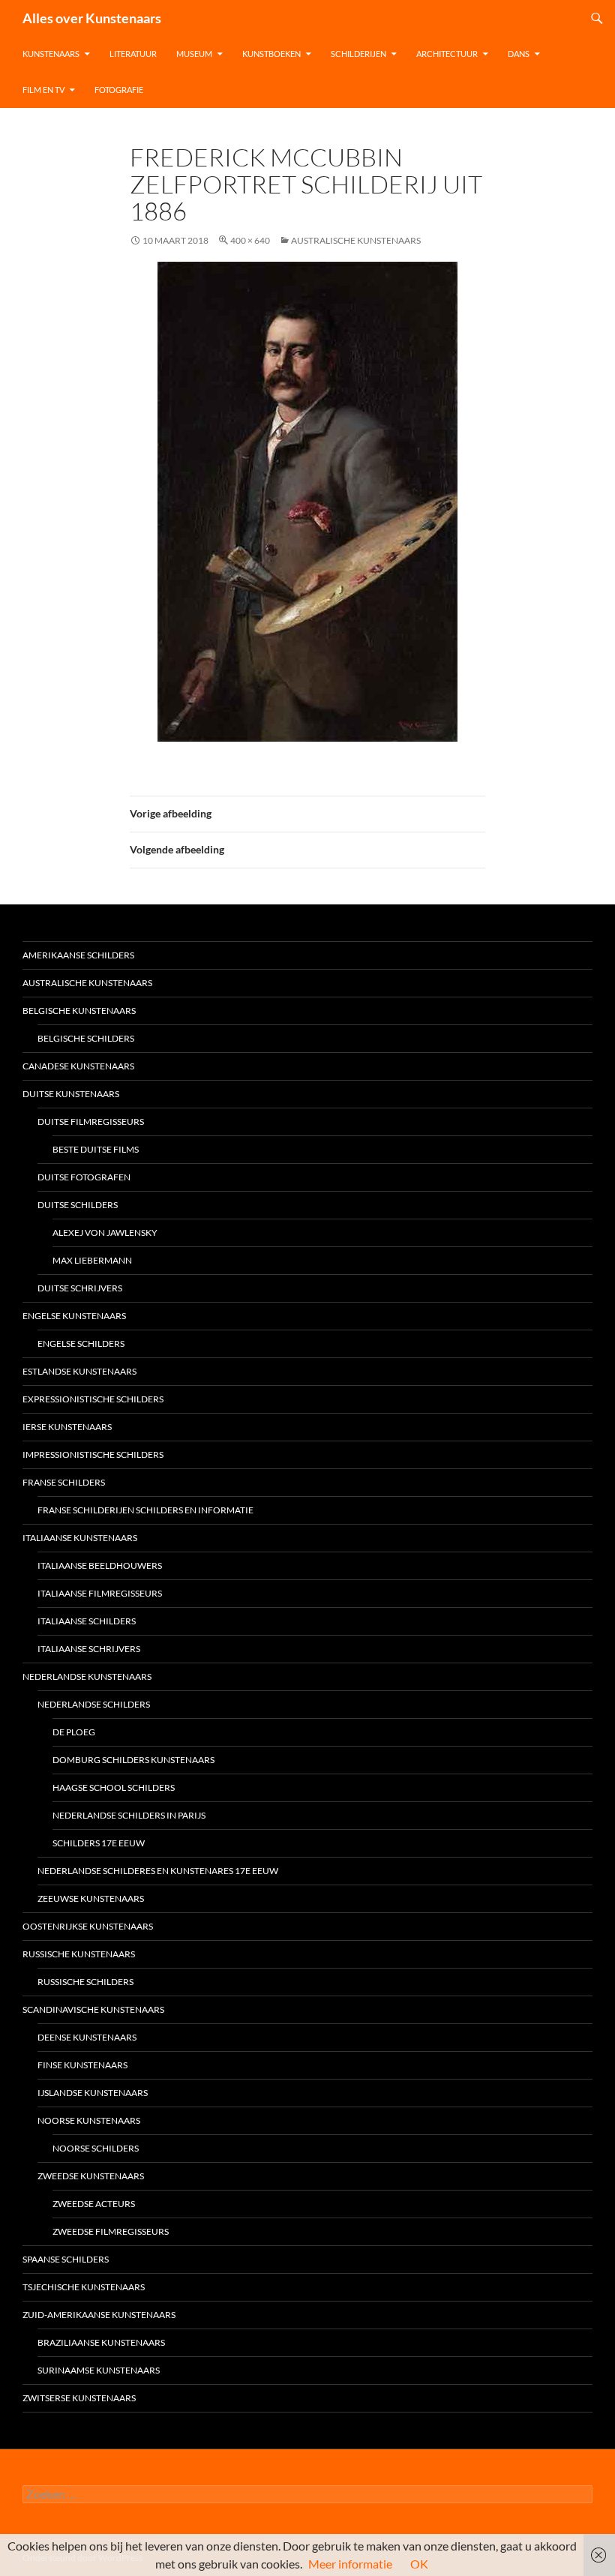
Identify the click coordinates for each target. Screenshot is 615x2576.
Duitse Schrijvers (80, 1288)
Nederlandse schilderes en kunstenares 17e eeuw (158, 1871)
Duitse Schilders (78, 1205)
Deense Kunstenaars (87, 2037)
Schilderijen (358, 54)
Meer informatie (350, 2564)
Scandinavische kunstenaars (93, 2009)
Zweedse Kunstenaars (91, 2176)
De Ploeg (74, 1732)
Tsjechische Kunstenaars (84, 2287)
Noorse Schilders (96, 2148)
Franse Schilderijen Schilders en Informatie (145, 1510)
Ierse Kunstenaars (67, 1427)
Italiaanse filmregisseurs (100, 1593)
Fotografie (119, 90)
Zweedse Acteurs (94, 2204)
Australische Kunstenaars (356, 240)
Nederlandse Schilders (94, 1704)
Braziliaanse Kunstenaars (101, 2342)
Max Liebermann (92, 1260)
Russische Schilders (85, 1982)
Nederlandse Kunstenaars (87, 1676)
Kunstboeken (271, 54)
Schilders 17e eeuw (99, 1843)
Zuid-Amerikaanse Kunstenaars (99, 2315)
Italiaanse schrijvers (89, 1649)
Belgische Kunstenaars (79, 1011)
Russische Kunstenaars (79, 1954)
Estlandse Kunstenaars (79, 1371)
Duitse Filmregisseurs (91, 1122)
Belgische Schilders (86, 1038)
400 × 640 (250, 240)
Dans (519, 54)
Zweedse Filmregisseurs (111, 2231)
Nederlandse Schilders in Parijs (129, 1815)
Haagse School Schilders (114, 1787)
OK (419, 2564)
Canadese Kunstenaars (78, 1066)
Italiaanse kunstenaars (80, 1538)
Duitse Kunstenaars (71, 1094)
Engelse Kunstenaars (74, 1316)
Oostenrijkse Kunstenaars (88, 1926)
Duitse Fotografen (84, 1177)
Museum (194, 54)
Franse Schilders (64, 1482)
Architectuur (447, 54)
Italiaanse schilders (87, 1621)
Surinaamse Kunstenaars (99, 2370)
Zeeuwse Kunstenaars (91, 1898)
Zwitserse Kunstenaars (79, 2398)
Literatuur (133, 54)
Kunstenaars (51, 54)
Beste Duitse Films (96, 1149)
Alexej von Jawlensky (105, 1233)
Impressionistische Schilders (93, 1454)
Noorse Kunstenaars (89, 2120)
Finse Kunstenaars (82, 2065)
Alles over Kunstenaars (92, 18)
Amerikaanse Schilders (78, 955)
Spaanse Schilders (66, 2259)
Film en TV (43, 90)
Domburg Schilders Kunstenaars (133, 1760)
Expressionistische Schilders (93, 1399)
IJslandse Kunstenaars (93, 2093)
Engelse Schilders (81, 1343)
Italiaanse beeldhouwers (100, 1565)
